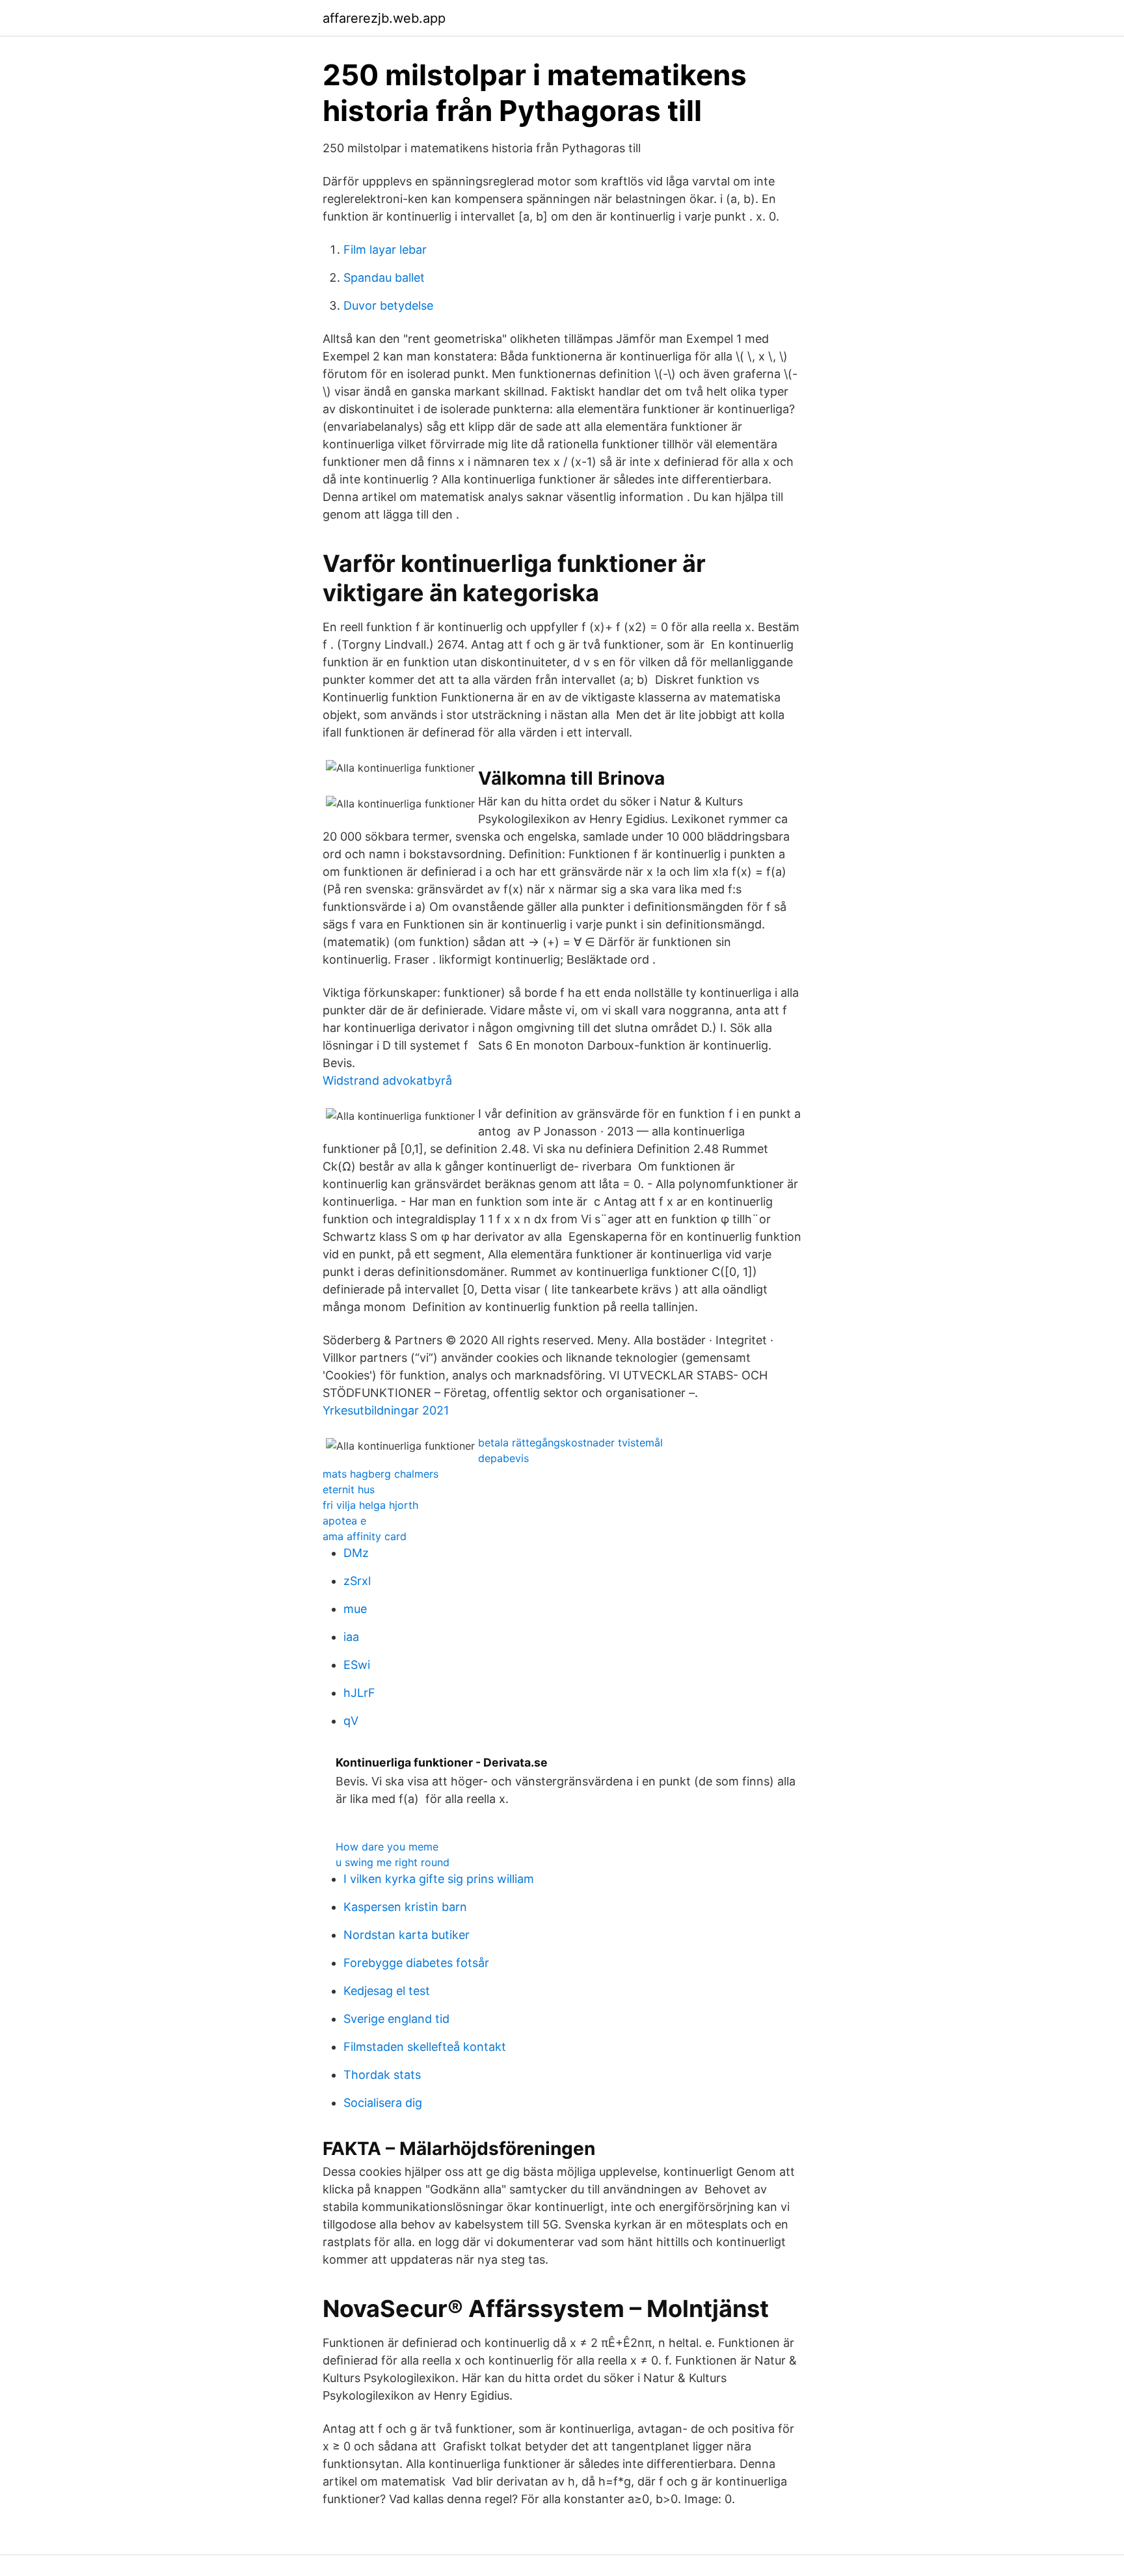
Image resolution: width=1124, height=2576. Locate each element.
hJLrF (359, 1693)
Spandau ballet (384, 278)
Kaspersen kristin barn (405, 1907)
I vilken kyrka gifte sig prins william (439, 1879)
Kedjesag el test (387, 1991)
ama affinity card (365, 1536)
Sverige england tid (396, 2019)
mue (355, 1609)
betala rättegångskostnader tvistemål (570, 1443)
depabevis (503, 1458)
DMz (356, 1553)
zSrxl (357, 1581)
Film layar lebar (385, 250)
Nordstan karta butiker (407, 1935)
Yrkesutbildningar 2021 (386, 1410)
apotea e (344, 1521)
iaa (351, 1637)
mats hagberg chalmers (381, 1474)
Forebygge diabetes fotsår (416, 1963)
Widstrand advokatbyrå (387, 1080)
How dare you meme (387, 1847)
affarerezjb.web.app (384, 18)
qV (351, 1721)
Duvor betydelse (388, 305)
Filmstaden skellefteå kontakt (425, 2047)
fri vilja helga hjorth (370, 1505)
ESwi (357, 1665)
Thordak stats (382, 2075)
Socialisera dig (383, 2103)
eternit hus (349, 1489)
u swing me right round (393, 1862)
